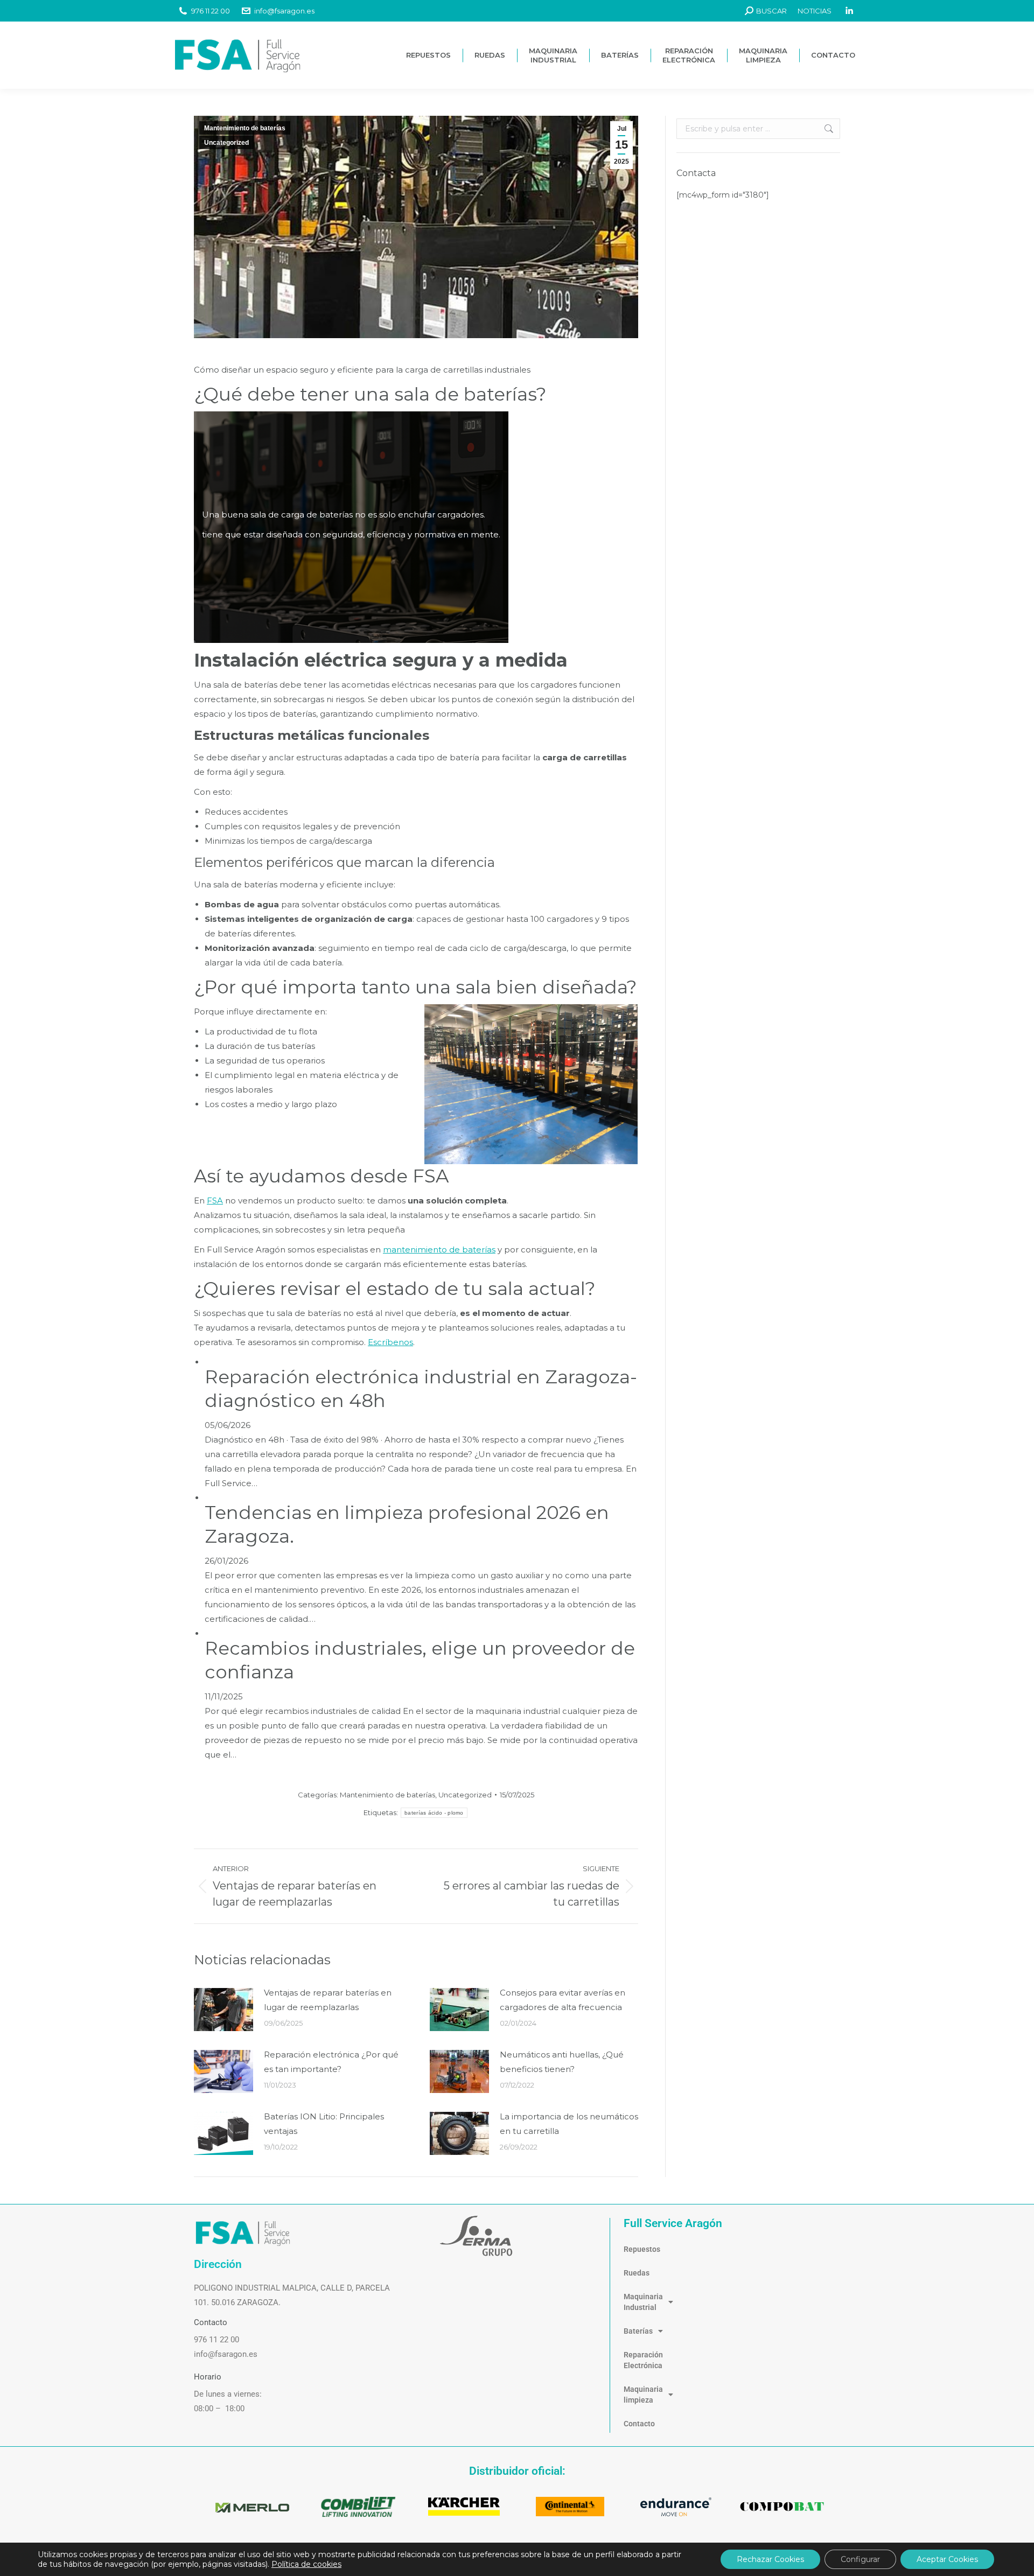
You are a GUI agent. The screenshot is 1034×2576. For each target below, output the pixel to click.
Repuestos (642, 2249)
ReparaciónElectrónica (643, 2360)
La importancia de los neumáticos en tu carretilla (569, 2124)
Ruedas (637, 2273)
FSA (215, 1200)
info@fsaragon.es (284, 11)
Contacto (639, 2424)
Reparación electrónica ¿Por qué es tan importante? (331, 2062)
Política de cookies (306, 2564)
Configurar (860, 2559)
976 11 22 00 (211, 11)
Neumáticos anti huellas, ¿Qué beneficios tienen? (562, 2062)
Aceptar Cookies (947, 2559)
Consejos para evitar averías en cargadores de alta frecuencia (563, 2000)
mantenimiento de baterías (439, 1249)
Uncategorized (226, 143)
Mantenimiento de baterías (245, 128)
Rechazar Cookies (770, 2559)
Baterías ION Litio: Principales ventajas (324, 2124)
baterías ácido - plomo (434, 1813)
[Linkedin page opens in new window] (849, 11)
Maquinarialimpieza (643, 2395)
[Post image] (223, 2010)
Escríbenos (390, 1342)
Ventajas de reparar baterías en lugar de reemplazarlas (328, 2000)
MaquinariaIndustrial (643, 2302)
